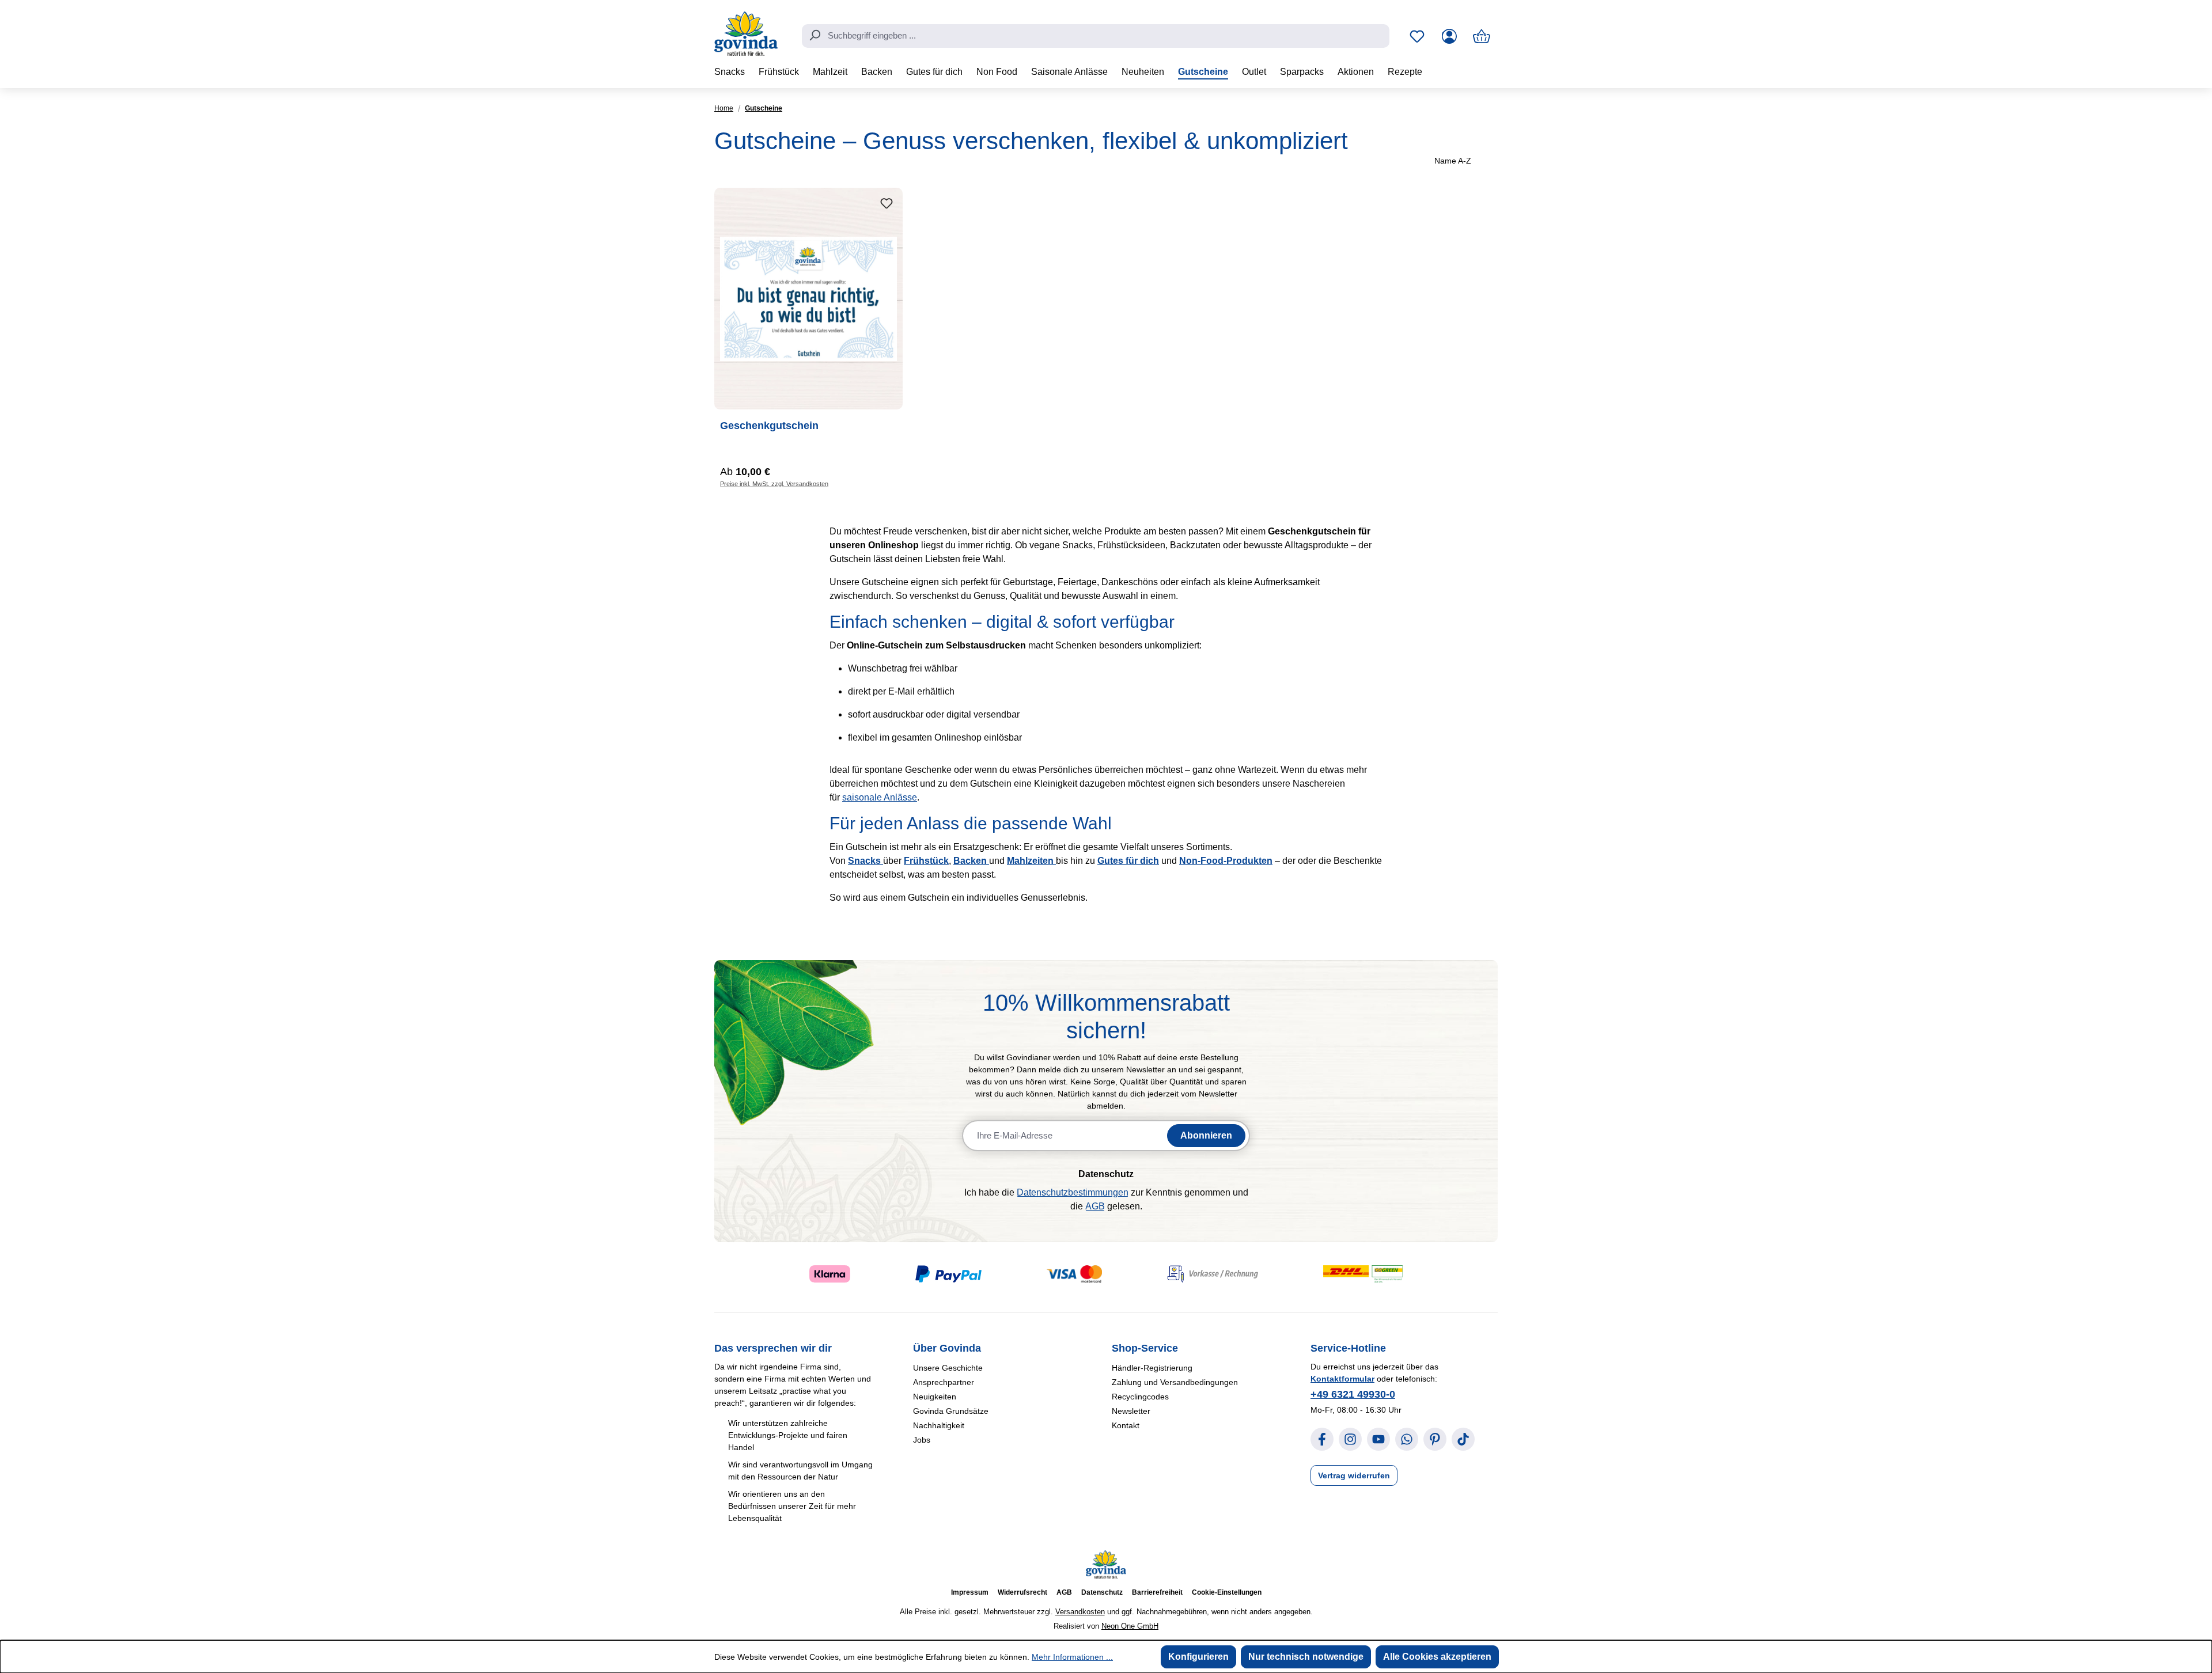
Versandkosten (1080, 1612)
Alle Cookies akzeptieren (1437, 1657)
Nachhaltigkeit (939, 1425)
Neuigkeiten (935, 1397)
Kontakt (1126, 1425)
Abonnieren (1206, 1135)
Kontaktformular (1342, 1379)
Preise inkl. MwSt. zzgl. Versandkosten (774, 484)
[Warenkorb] (1482, 36)
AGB (1095, 1206)
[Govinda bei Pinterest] (1435, 1439)
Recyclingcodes (1140, 1397)
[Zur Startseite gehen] (746, 34)
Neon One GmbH (1130, 1626)
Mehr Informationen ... (1072, 1657)
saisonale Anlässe (880, 797)
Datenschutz (1102, 1592)
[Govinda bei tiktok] (1463, 1439)
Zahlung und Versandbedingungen (1175, 1382)
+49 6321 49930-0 (1353, 1394)
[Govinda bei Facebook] (1322, 1439)
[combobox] (1096, 36)
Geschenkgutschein (769, 426)
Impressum (970, 1592)
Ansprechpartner (944, 1382)
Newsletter (1131, 1411)
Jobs (922, 1440)
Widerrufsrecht (1022, 1592)
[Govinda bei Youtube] (1378, 1439)
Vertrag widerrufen (1354, 1475)
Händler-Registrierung (1152, 1368)
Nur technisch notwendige (1306, 1657)
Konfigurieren (1198, 1657)
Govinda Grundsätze (951, 1411)
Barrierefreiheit (1157, 1592)
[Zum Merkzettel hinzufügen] (887, 204)
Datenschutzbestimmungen (1073, 1192)
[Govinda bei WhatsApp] (1407, 1439)
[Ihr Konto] (1449, 36)
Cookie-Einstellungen (1227, 1592)
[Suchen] (815, 35)
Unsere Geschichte (948, 1368)
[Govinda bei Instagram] (1350, 1439)
